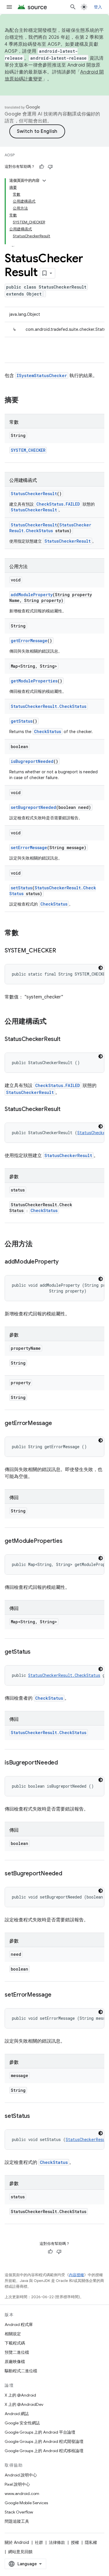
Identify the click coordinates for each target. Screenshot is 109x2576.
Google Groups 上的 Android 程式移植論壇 (44, 2451)
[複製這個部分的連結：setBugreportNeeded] (68, 1874)
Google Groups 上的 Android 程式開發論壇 (44, 2441)
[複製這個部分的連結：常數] (24, 933)
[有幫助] (42, 167)
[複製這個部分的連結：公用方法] (38, 1244)
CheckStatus (48, 731)
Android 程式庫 (19, 2325)
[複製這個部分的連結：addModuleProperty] (65, 1262)
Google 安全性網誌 (22, 2423)
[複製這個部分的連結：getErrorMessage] (58, 1424)
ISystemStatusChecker (42, 376)
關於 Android (17, 2542)
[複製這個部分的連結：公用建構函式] (52, 1022)
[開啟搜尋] (73, 7)
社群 (39, 2542)
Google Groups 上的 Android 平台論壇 (40, 2432)
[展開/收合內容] (44, 181)
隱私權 (91, 2542)
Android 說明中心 (21, 2475)
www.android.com (22, 2494)
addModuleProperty (32, 595)
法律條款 (57, 2542)
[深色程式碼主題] (101, 968)
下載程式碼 (15, 2343)
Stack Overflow (19, 2512)
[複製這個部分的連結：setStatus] (36, 2116)
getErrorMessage (29, 641)
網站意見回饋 (20, 2552)
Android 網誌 (17, 2414)
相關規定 (13, 2334)
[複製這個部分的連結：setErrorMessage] (57, 1995)
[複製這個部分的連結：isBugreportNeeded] (64, 1763)
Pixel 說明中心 (17, 2484)
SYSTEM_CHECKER (28, 450)
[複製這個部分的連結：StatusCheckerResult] (66, 1040)
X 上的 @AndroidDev (24, 2404)
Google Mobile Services (26, 2503)
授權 (75, 2542)
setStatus (22, 888)
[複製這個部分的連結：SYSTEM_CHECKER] (62, 951)
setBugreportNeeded (33, 807)
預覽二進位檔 (17, 2352)
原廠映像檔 (15, 2362)
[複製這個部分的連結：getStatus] (36, 1652)
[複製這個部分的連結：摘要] (24, 401)
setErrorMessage (29, 848)
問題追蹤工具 (17, 2521)
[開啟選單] (9, 7)
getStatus (22, 721)
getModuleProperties (34, 681)
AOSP (10, 155)
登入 (98, 7)
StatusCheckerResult (34, 494)
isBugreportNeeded (32, 761)
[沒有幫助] (50, 167)
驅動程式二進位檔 (21, 2371)
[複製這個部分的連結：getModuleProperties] (68, 1541)
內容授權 (76, 2275)
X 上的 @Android (20, 2395)
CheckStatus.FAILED (58, 504)
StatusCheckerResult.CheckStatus (50, 528)
